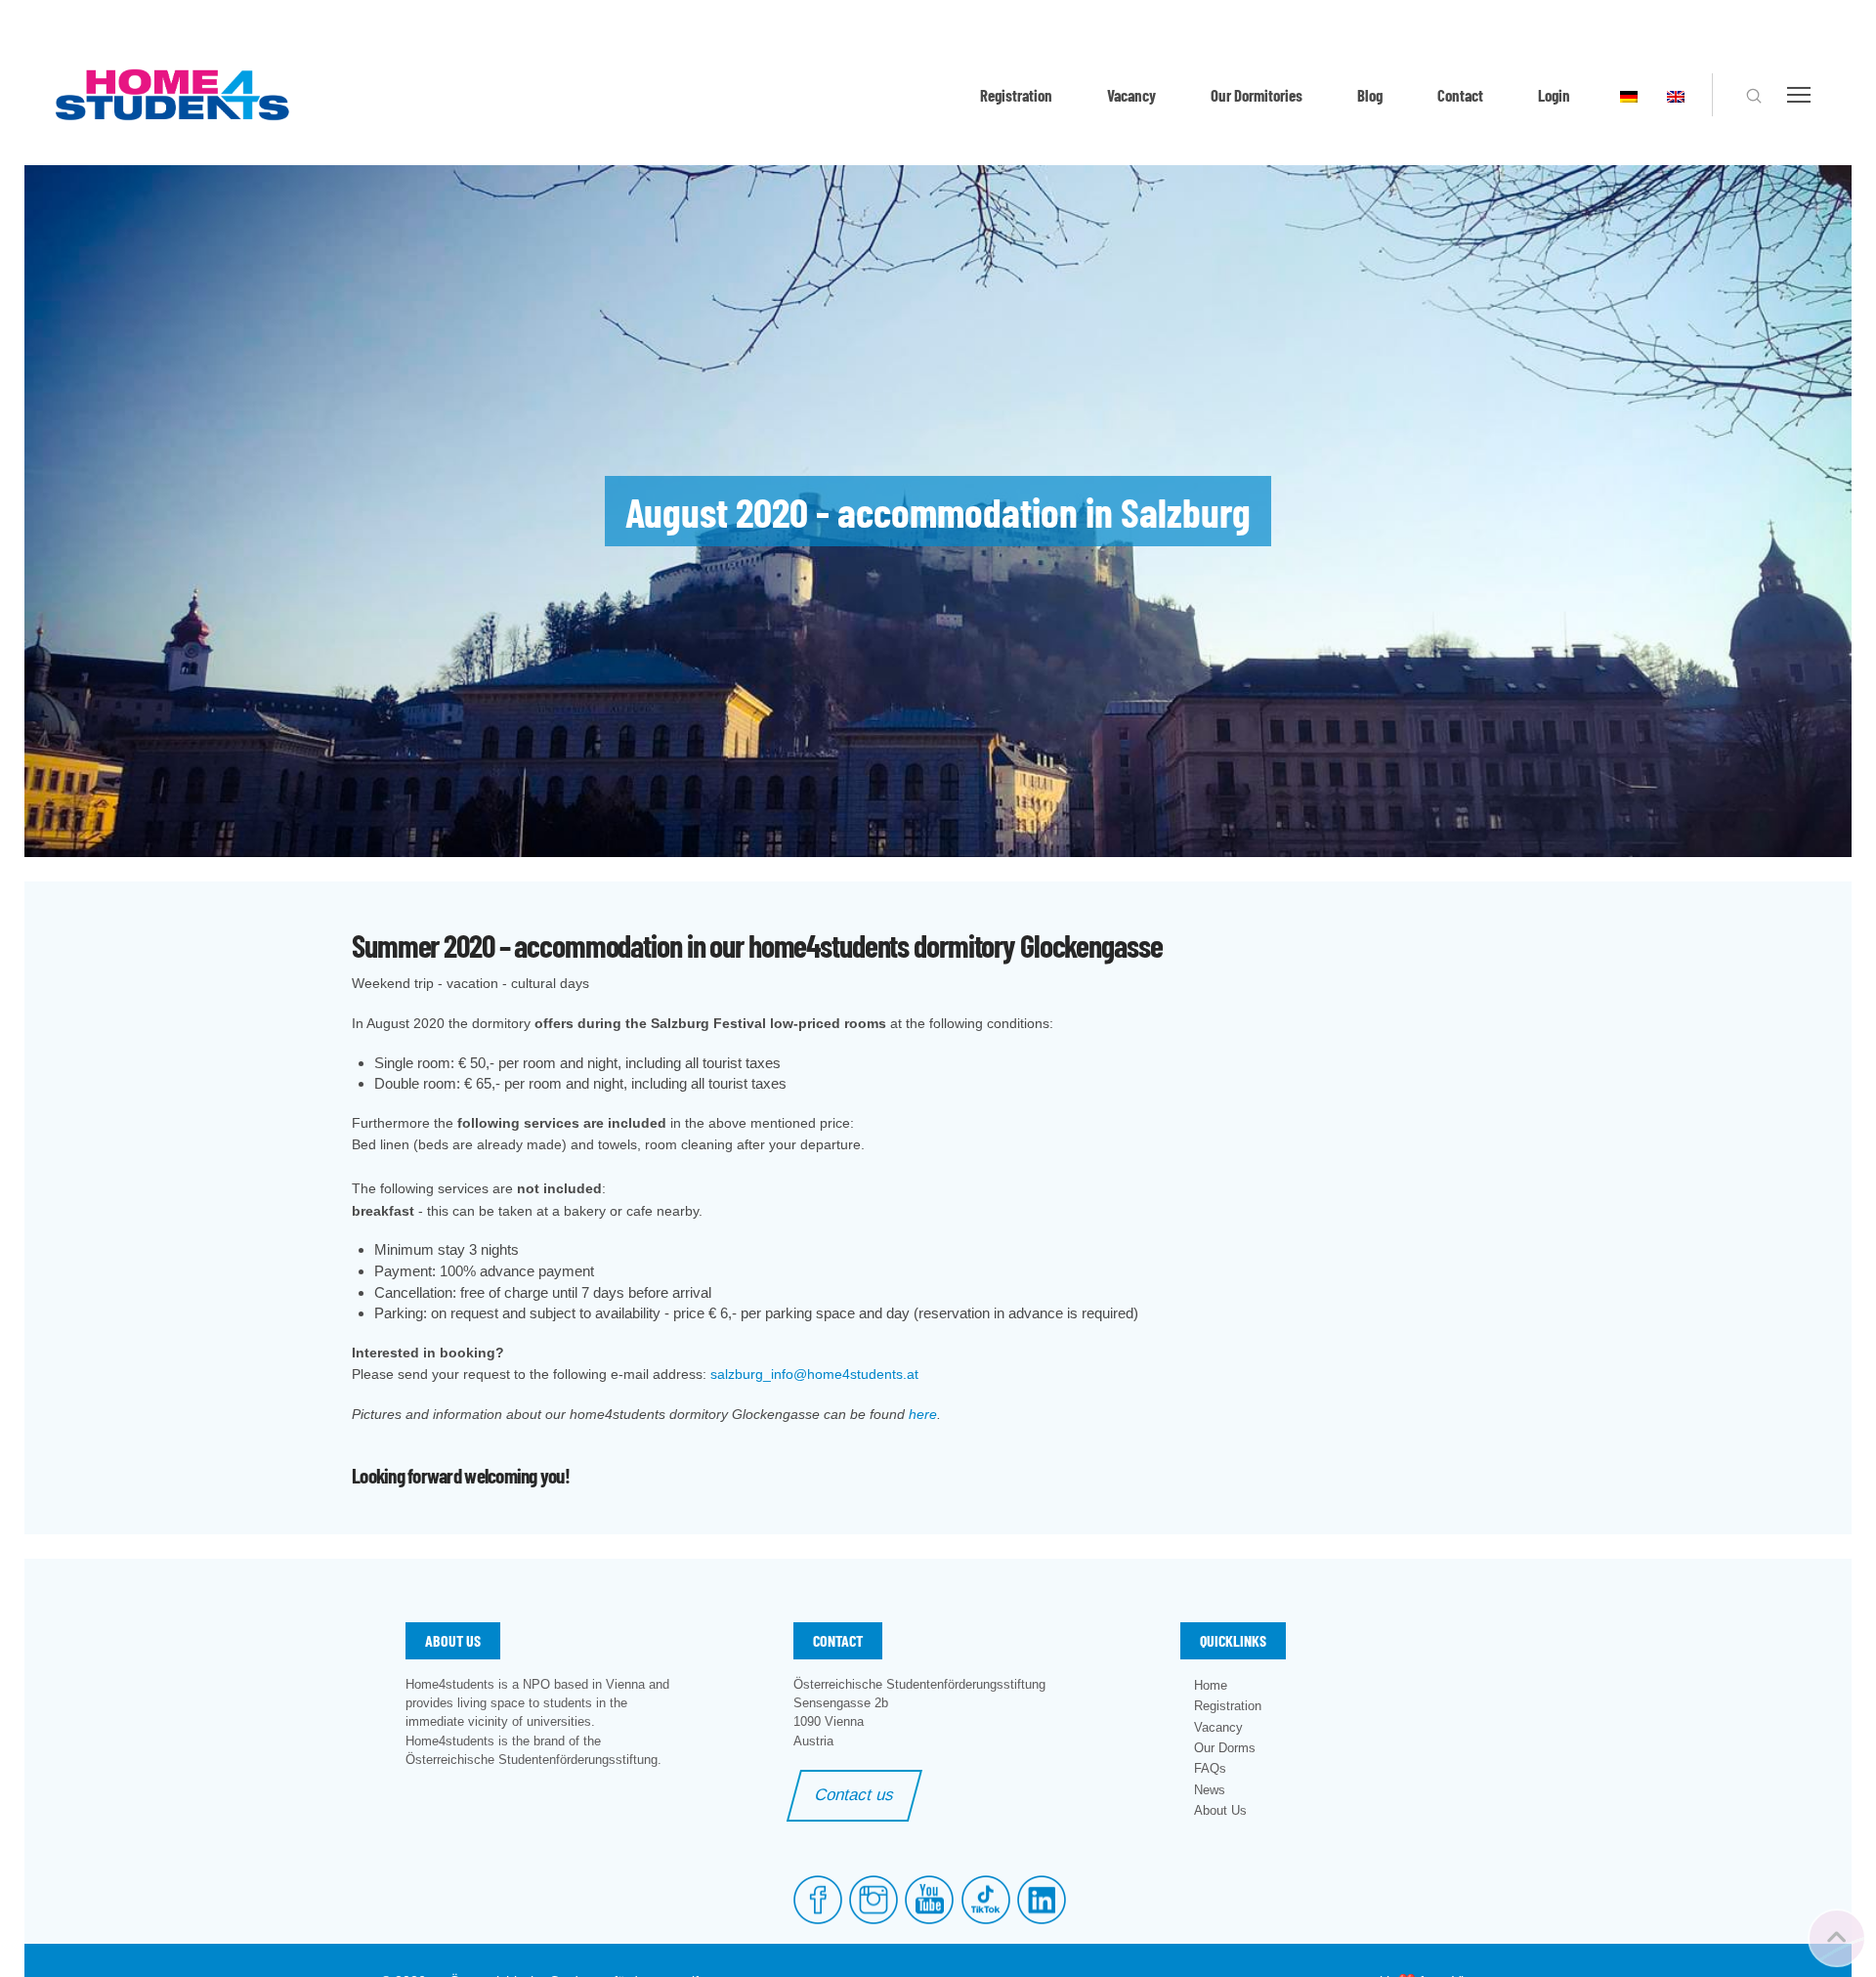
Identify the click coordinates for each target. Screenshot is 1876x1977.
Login (1554, 95)
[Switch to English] (1676, 95)
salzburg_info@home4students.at (814, 1374)
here (923, 1414)
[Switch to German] (1629, 95)
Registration (1016, 95)
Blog (1370, 95)
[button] (1754, 96)
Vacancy (1131, 95)
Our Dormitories (1257, 95)
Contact (1460, 95)
